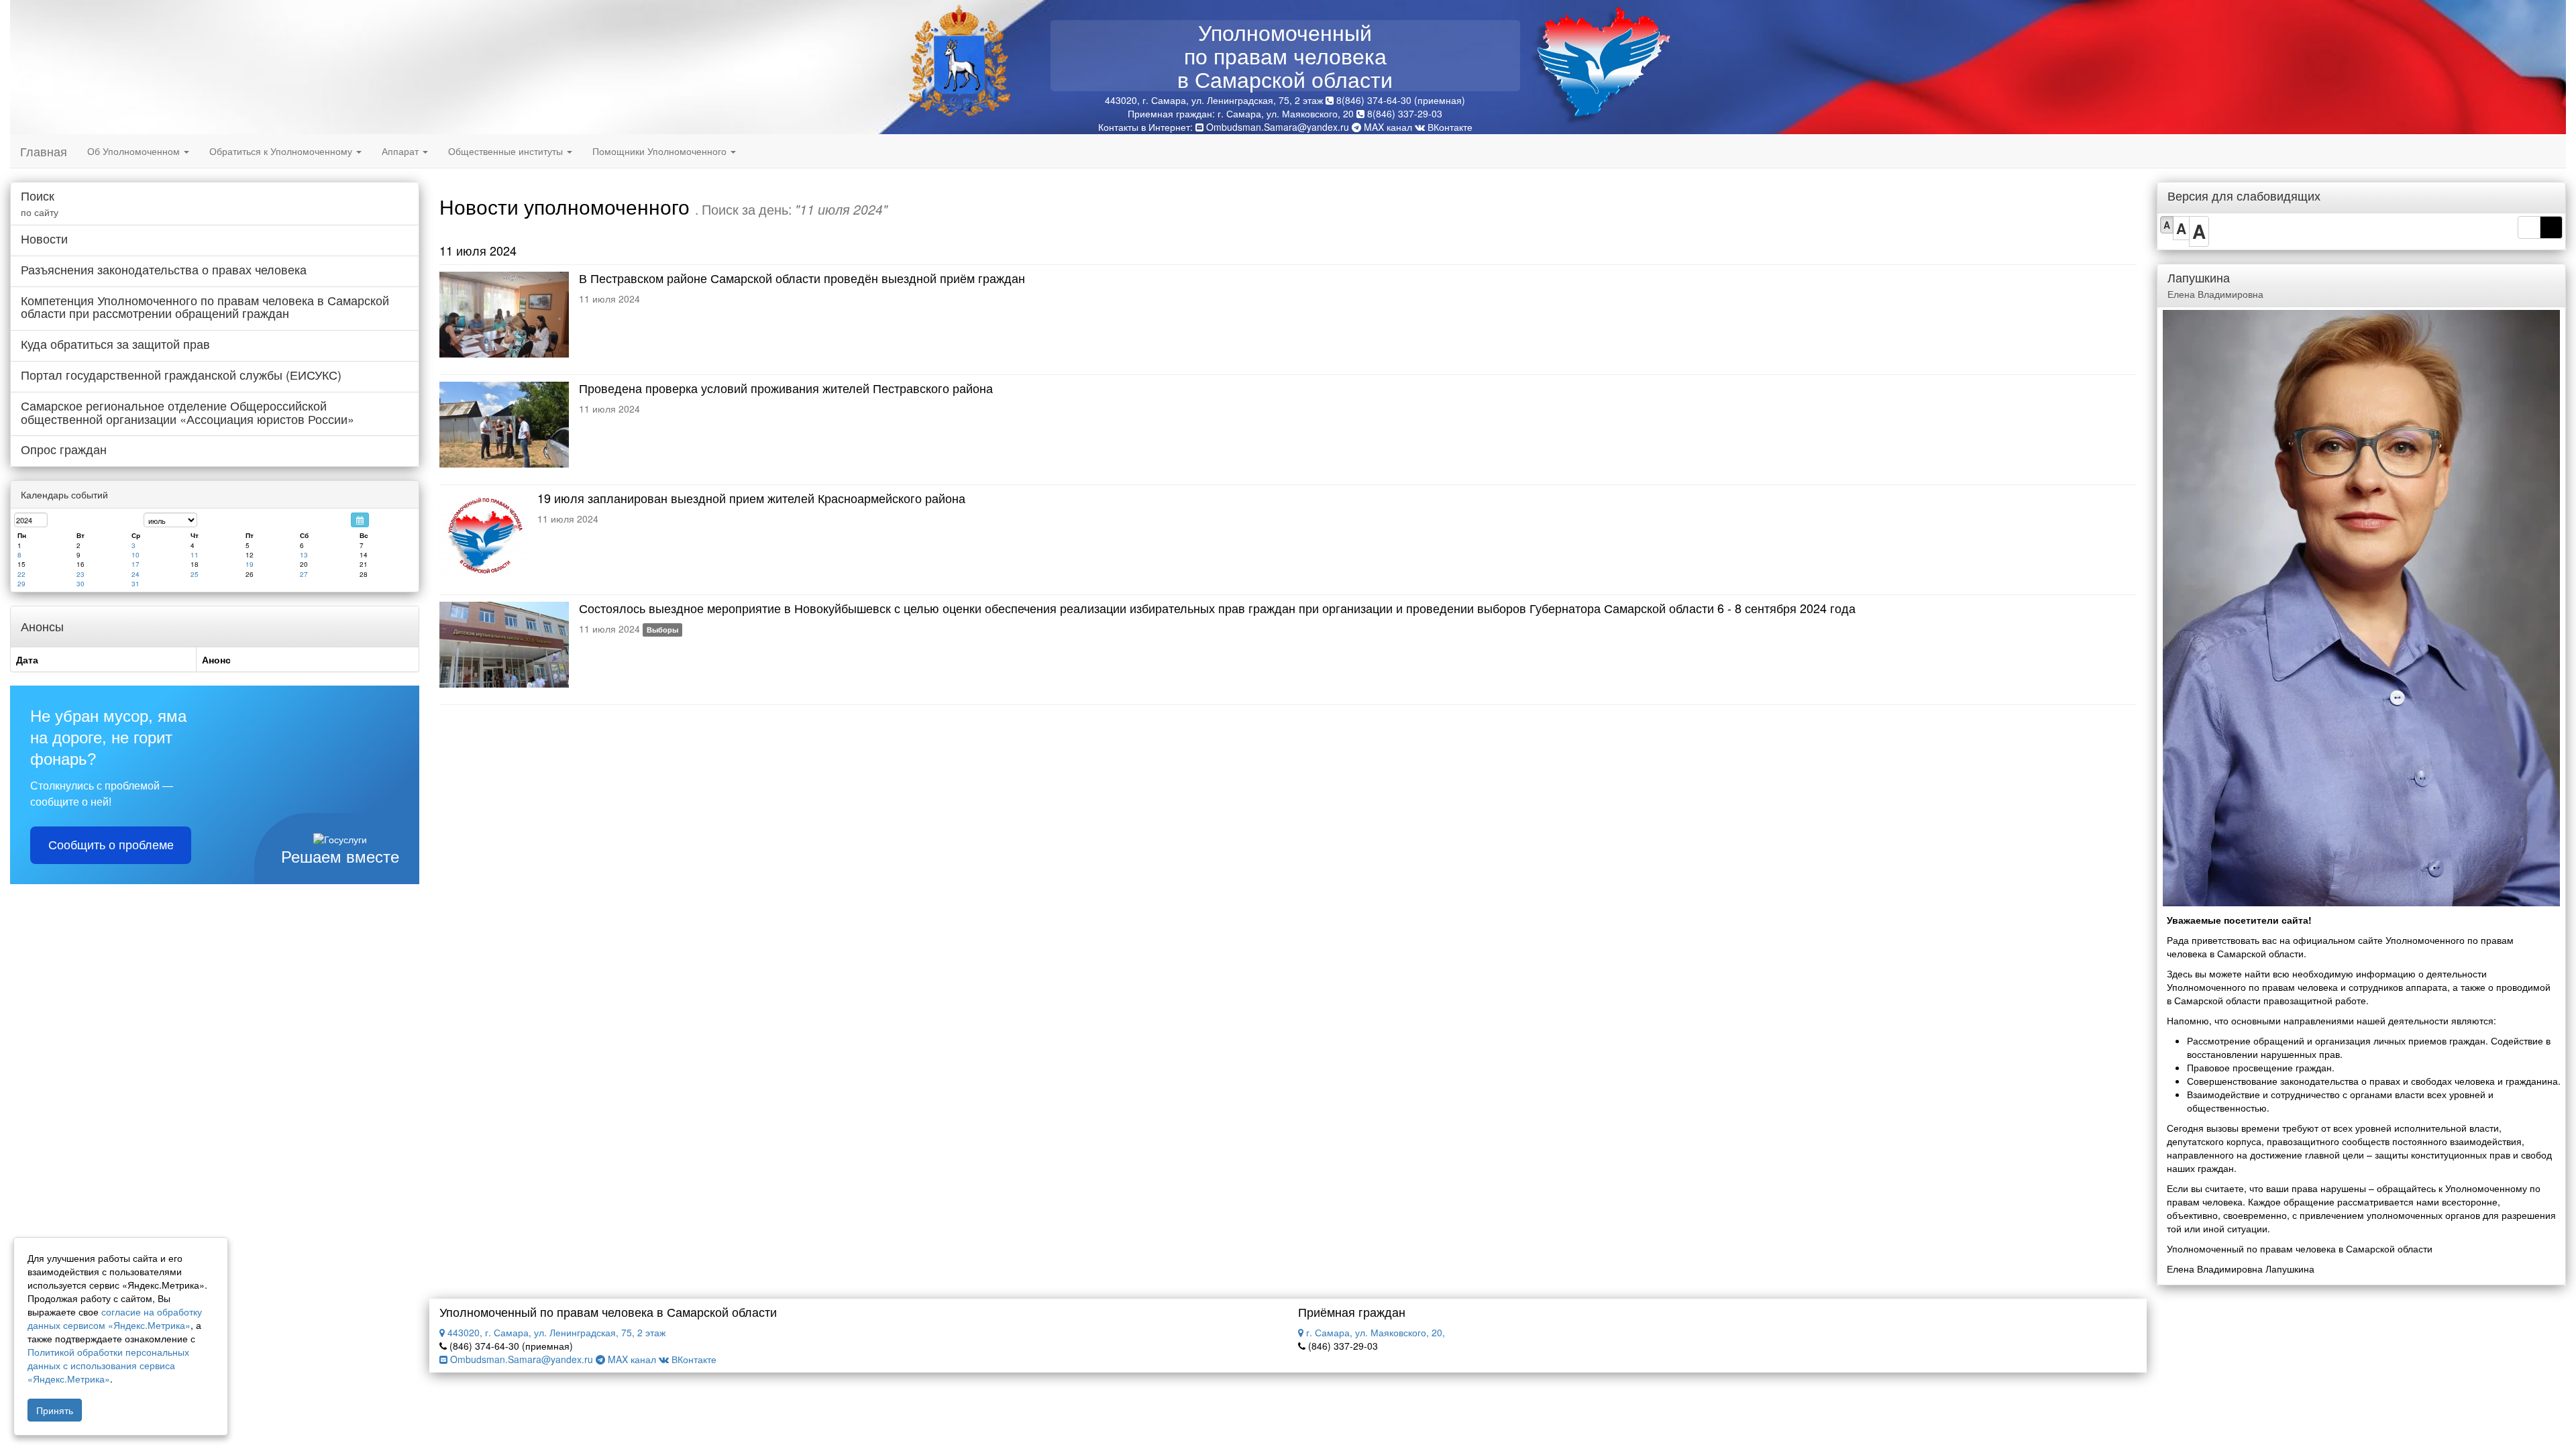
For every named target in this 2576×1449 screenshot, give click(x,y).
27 (304, 574)
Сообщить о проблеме (111, 845)
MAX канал (1387, 127)
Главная (44, 151)
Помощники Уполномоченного (661, 151)
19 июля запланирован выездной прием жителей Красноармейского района (751, 498)
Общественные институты (507, 151)
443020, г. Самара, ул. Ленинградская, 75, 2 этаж (555, 1332)
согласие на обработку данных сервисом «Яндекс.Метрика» (115, 1318)
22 (21, 574)
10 (136, 555)
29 (21, 584)
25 (195, 574)
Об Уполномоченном (135, 151)
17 (136, 564)
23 (80, 574)
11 (195, 555)
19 (250, 564)
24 (136, 574)
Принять (55, 1410)
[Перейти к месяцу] (360, 520)
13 (304, 555)
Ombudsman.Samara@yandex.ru (1278, 127)
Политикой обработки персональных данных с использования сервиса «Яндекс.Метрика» (108, 1365)
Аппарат (401, 151)
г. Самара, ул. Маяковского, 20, (1374, 1332)
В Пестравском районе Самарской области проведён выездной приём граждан (802, 278)
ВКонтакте (1449, 127)
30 (80, 584)
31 (136, 584)
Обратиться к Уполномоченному (282, 151)
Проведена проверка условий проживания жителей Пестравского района (786, 388)
